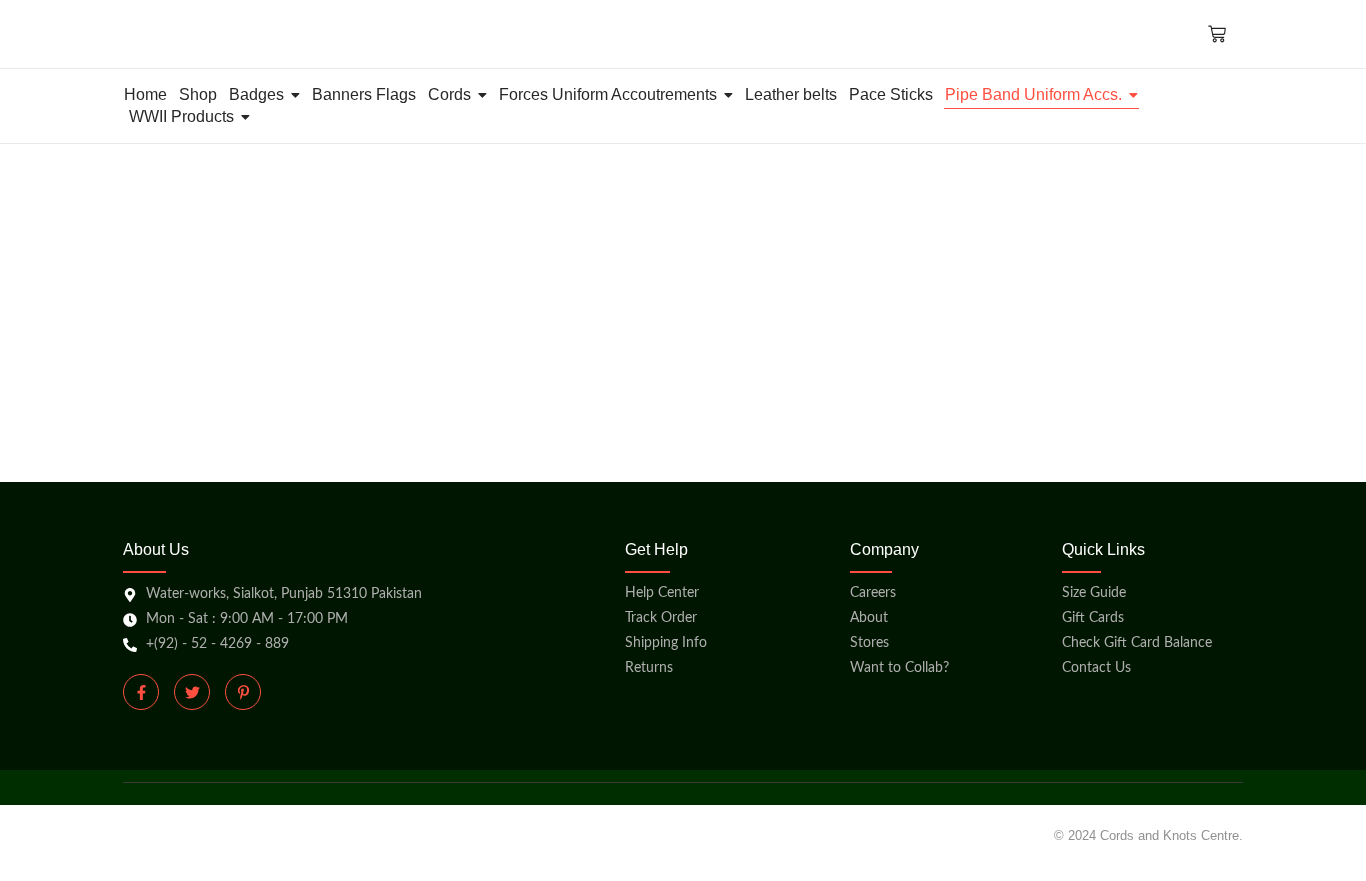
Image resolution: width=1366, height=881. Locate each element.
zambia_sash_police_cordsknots (266, 293)
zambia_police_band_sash (527, 293)
